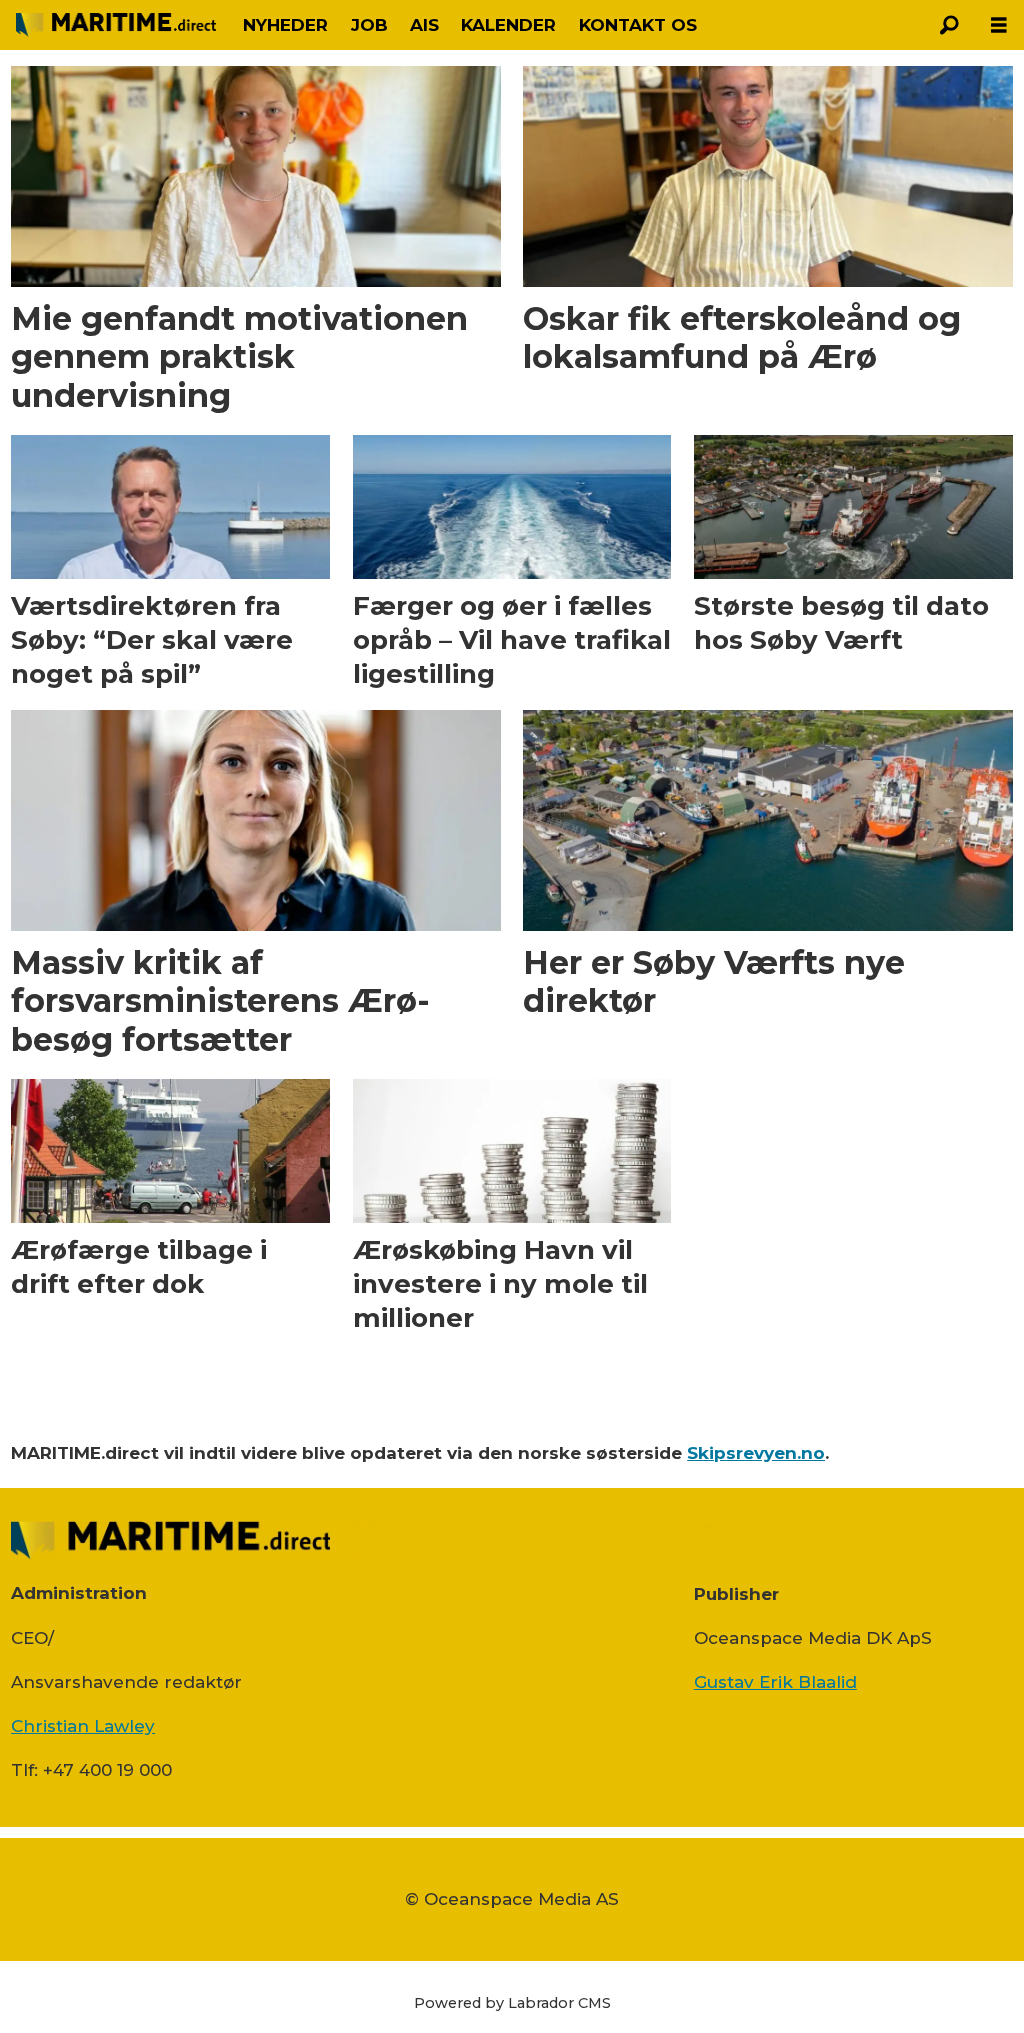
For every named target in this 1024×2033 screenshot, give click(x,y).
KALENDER (508, 25)
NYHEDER (285, 25)
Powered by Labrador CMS (512, 2003)
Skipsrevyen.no (756, 1453)
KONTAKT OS (638, 25)
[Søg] (949, 25)
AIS (424, 25)
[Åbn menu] (999, 25)
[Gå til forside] (116, 25)
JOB (369, 25)
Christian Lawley (83, 1726)
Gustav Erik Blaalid (775, 1682)
